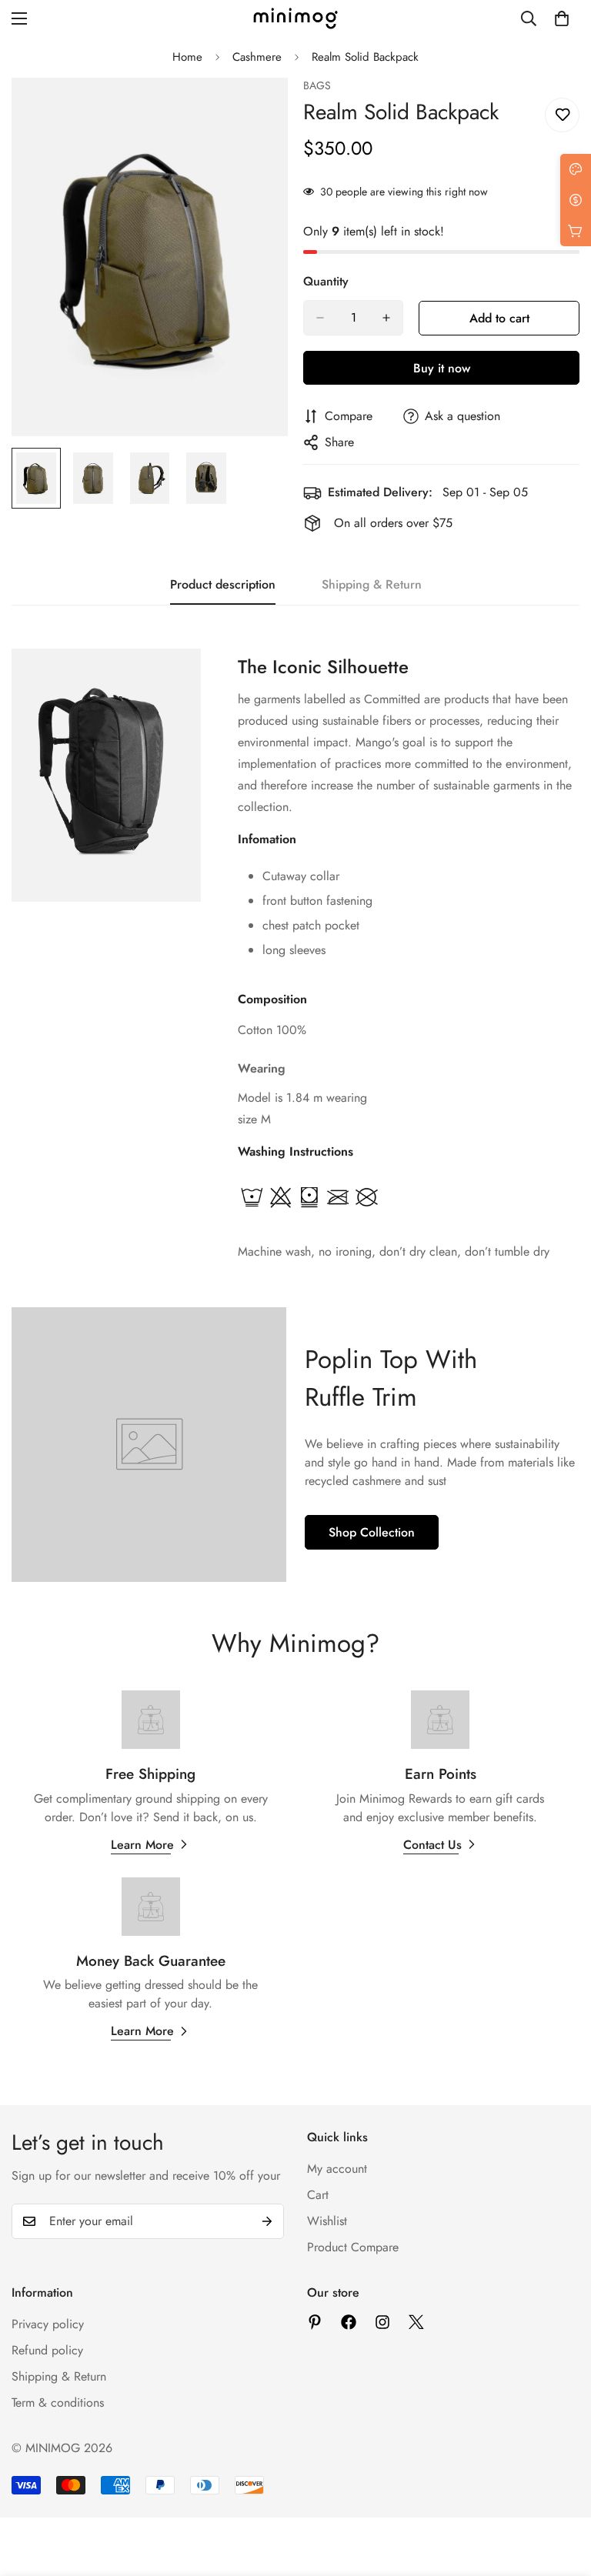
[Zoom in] (255, 110)
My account (337, 2169)
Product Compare (353, 2247)
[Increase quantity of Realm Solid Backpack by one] (386, 318)
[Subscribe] (267, 2221)
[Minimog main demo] (295, 18)
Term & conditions (58, 2402)
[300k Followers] (349, 2322)
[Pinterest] (315, 2322)
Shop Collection (372, 1532)
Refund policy (47, 2350)
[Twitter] (416, 2322)
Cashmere (257, 57)
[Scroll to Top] (561, 2492)
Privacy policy (48, 2324)
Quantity (326, 281)
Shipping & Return (59, 2376)
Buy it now (442, 368)
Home (187, 57)
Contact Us (432, 1845)
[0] (562, 18)
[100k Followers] (382, 2322)
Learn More (142, 1845)
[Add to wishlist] (562, 115)
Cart (318, 2195)
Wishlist (327, 2221)
